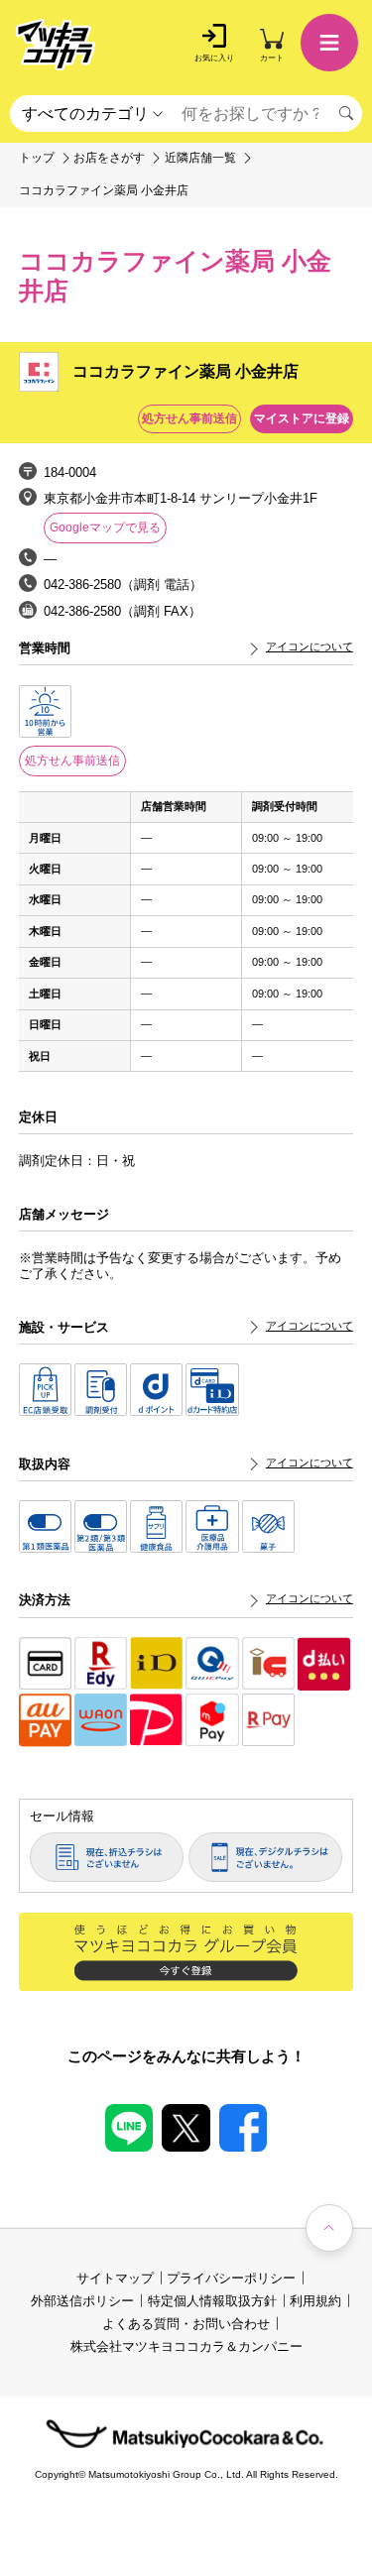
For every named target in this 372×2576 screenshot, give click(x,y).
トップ (37, 158)
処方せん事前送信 (72, 761)
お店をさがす (109, 158)
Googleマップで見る (105, 527)
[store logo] (56, 45)
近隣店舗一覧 (200, 158)
